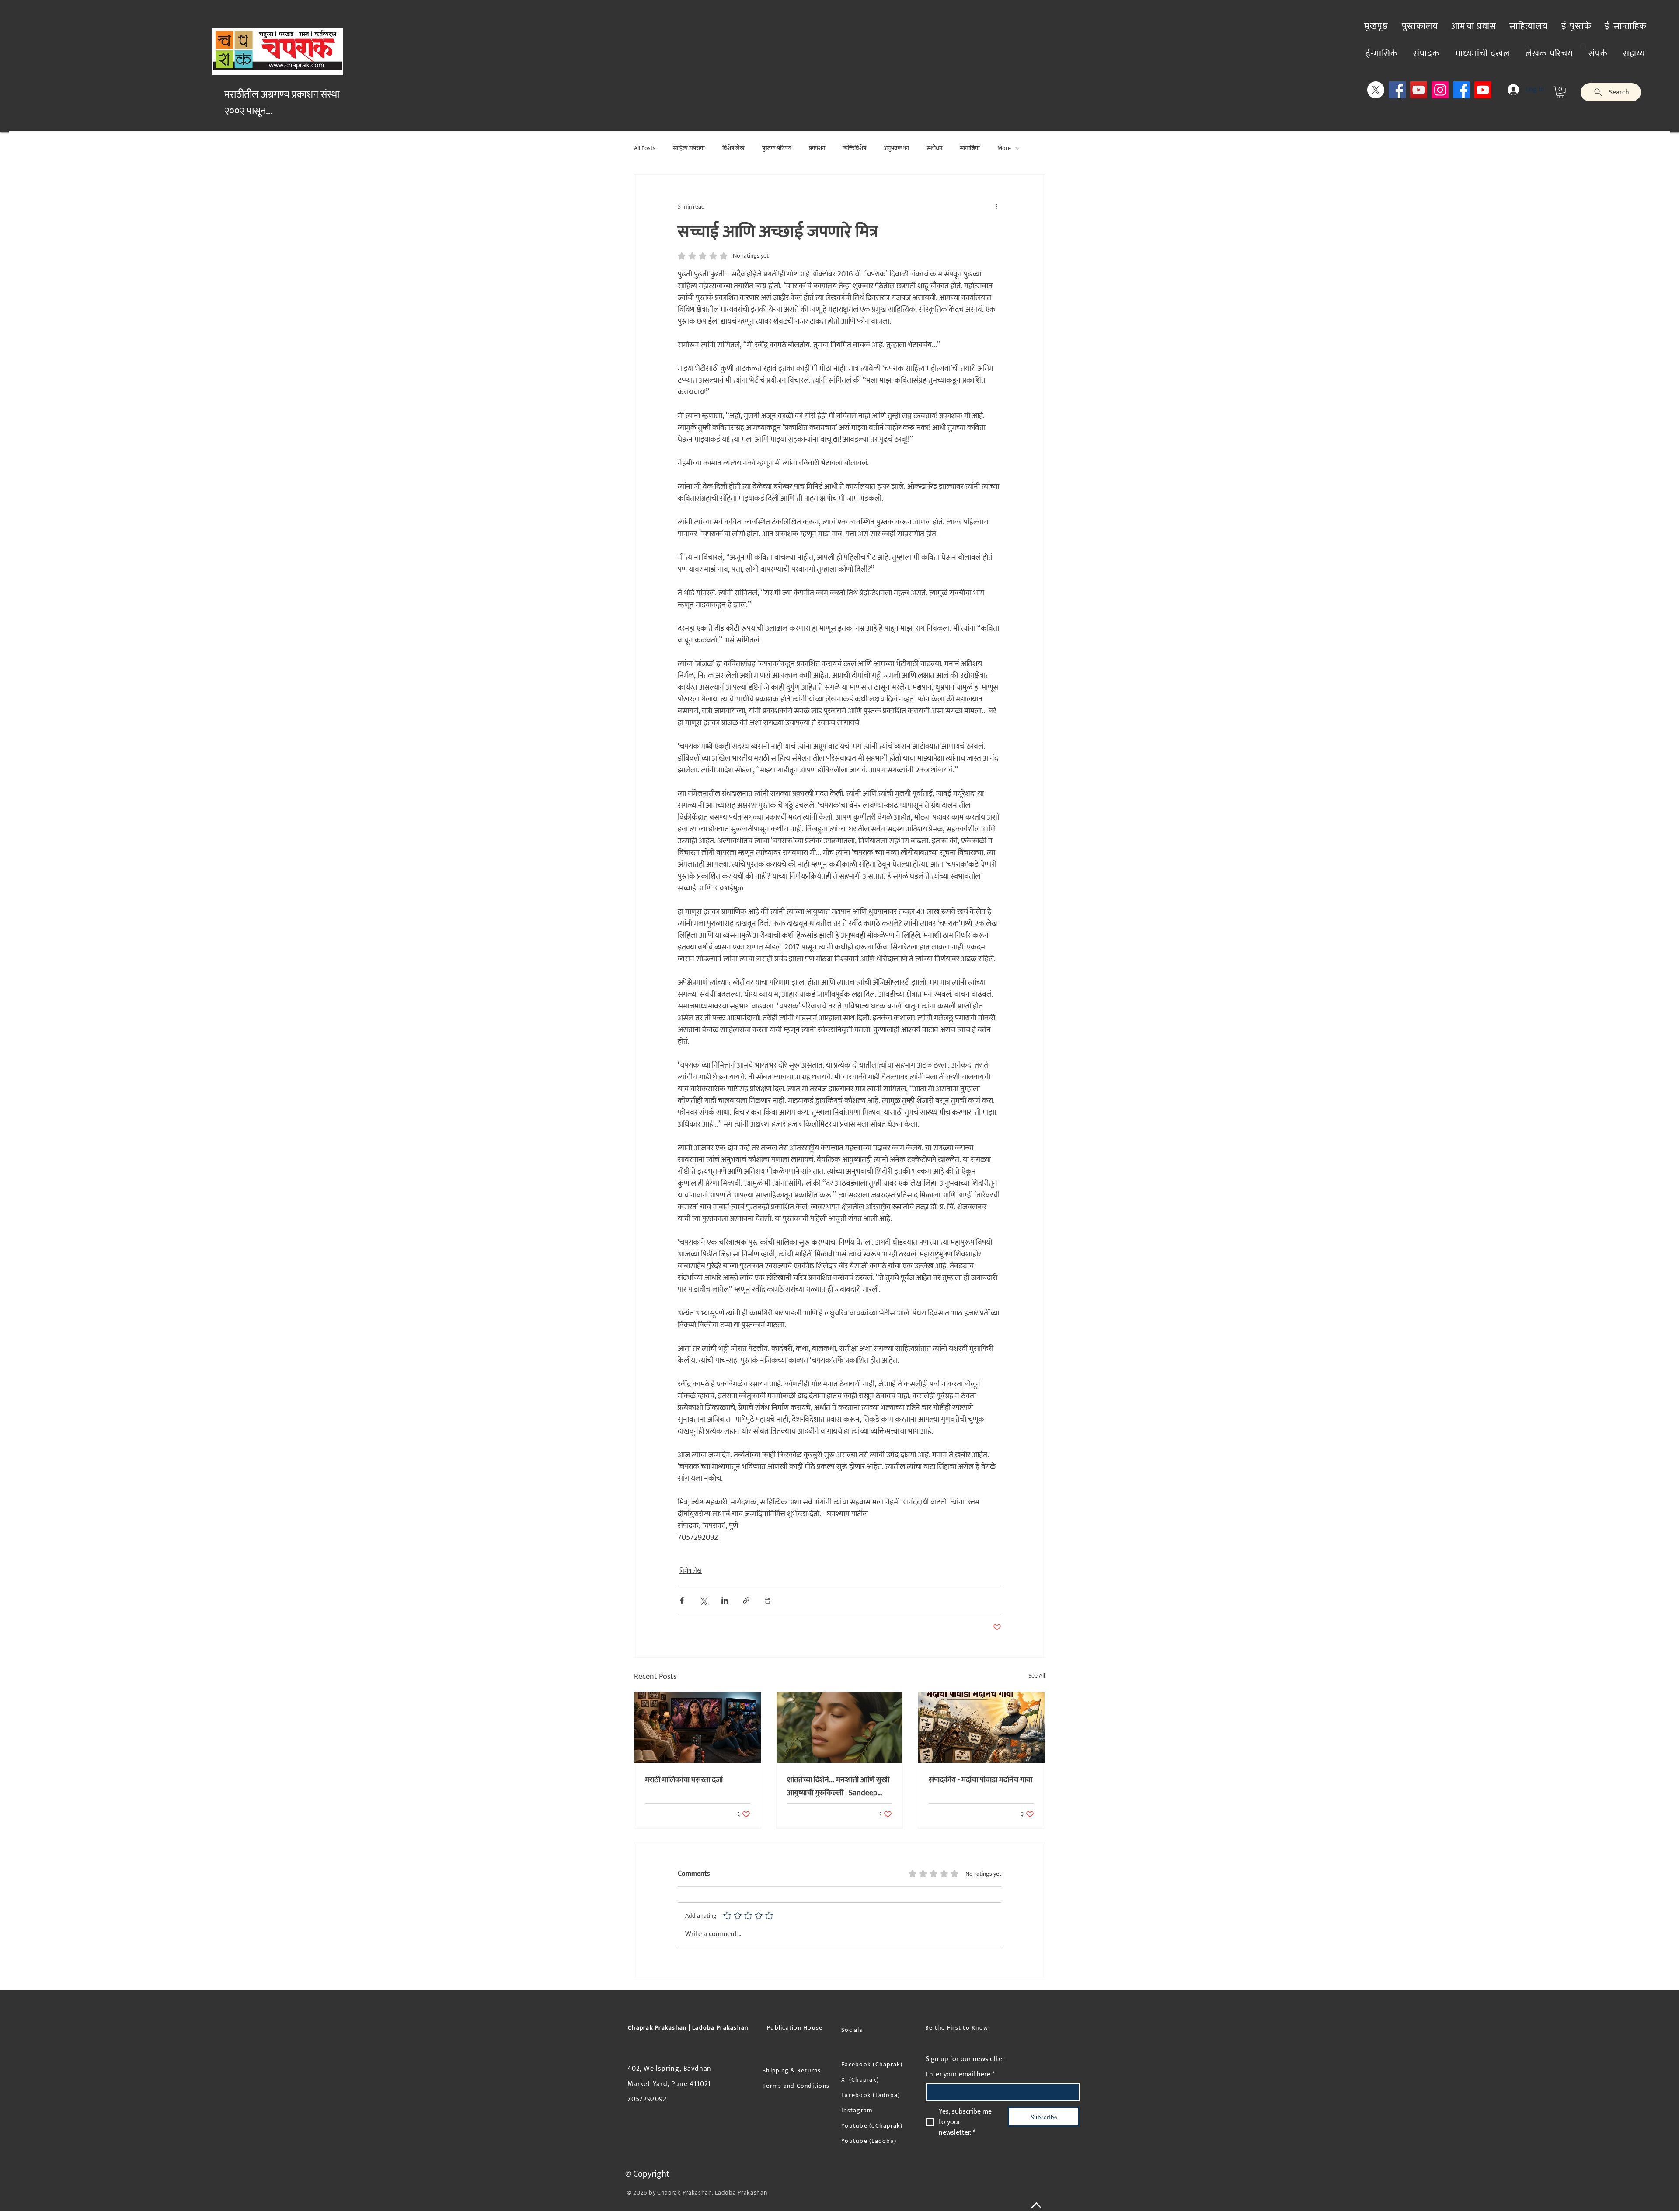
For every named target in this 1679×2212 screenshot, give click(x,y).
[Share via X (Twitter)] (703, 1600)
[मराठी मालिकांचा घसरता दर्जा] (698, 1727)
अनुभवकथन (896, 148)
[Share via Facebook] (682, 1600)
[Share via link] (746, 1600)
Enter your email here (960, 2075)
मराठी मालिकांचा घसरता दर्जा (684, 1780)
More (1004, 148)
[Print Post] (768, 1600)
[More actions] (996, 206)
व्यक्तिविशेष (854, 148)
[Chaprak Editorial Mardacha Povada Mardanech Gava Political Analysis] (981, 1727)
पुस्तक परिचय (777, 148)
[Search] (1584, 47)
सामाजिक (970, 148)
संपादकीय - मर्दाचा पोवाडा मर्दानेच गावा (981, 1780)
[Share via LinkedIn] (725, 1600)
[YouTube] (1419, 90)
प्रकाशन (817, 148)
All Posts (645, 148)
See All (1037, 1676)
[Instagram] (1440, 90)
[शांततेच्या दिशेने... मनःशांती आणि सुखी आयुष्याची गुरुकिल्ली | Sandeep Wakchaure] (840, 1727)
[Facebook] (1397, 90)
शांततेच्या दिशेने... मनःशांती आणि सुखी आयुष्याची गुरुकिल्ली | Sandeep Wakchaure (838, 1786)
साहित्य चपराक (689, 148)
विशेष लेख (733, 148)
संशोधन (934, 148)
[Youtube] (1483, 90)
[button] (1561, 92)
